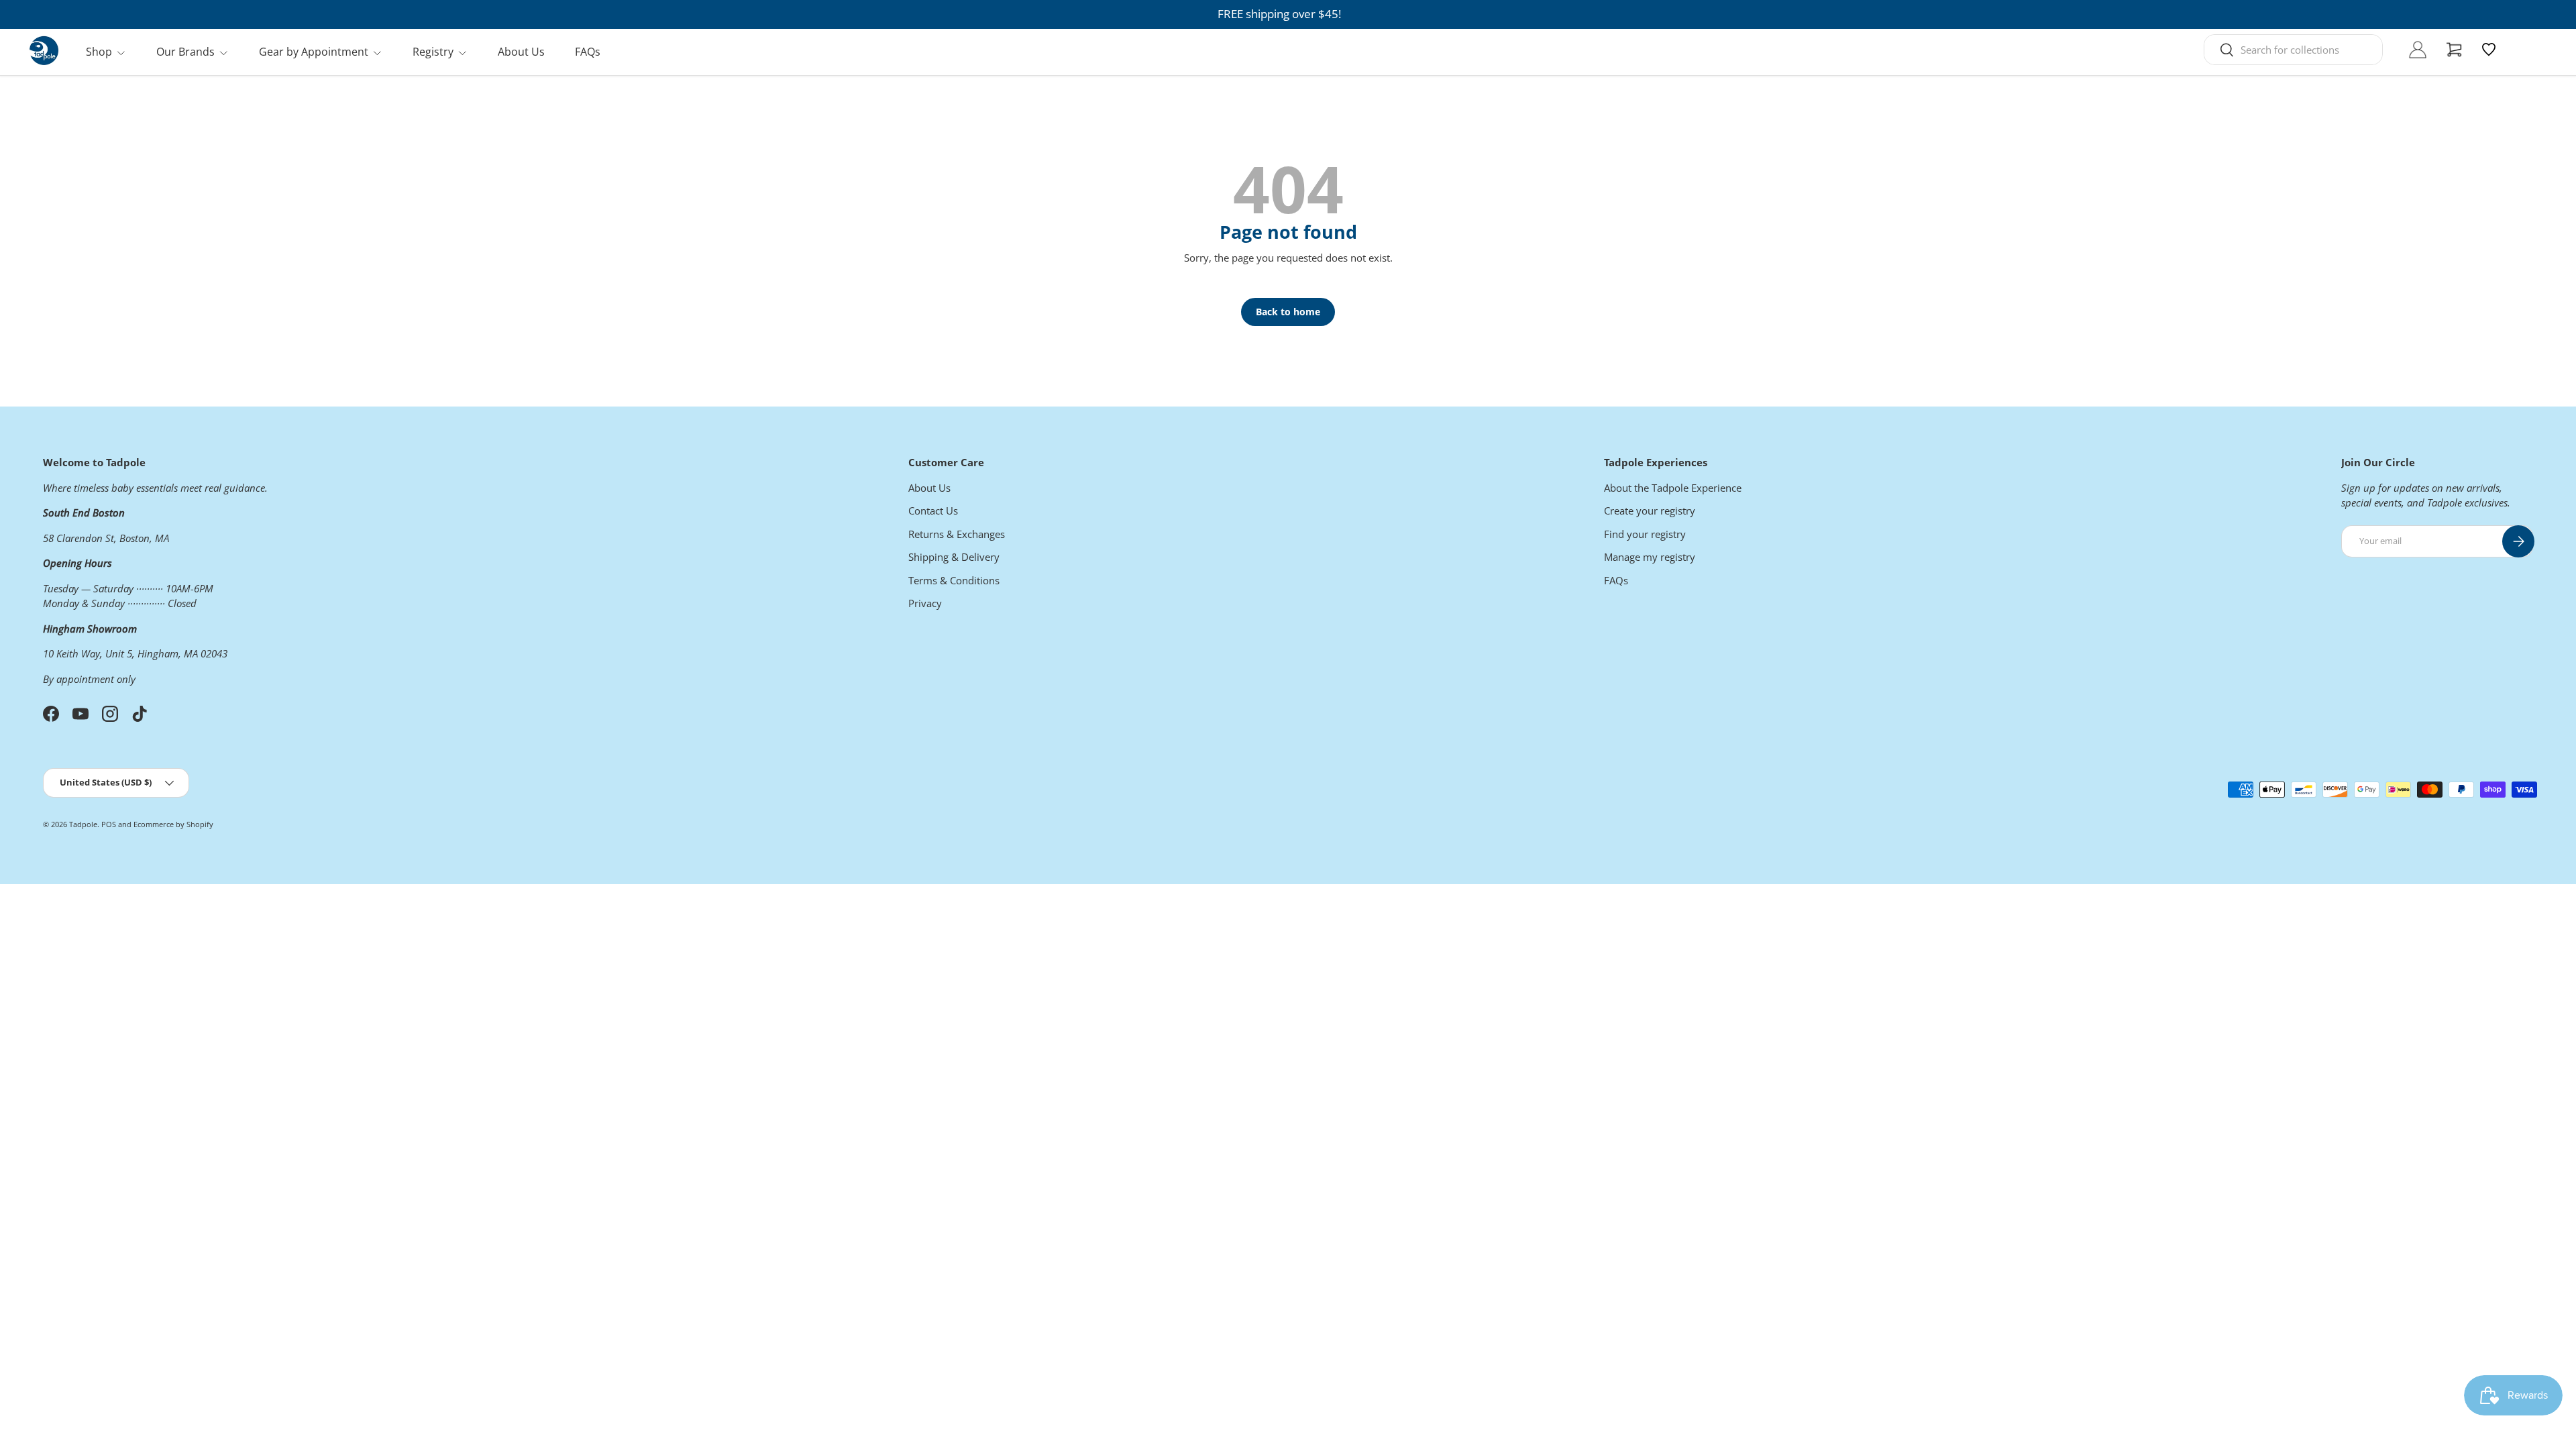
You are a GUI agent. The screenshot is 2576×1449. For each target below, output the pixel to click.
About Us (521, 52)
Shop (99, 52)
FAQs (588, 52)
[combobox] (2293, 50)
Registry (433, 52)
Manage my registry (1650, 557)
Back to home (1288, 312)
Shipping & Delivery (954, 557)
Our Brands (185, 52)
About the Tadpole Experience (1673, 488)
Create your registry (1650, 511)
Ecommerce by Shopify (173, 824)
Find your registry (1645, 534)
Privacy (925, 603)
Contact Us (933, 511)
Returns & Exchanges (957, 534)
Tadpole (83, 824)
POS (109, 824)
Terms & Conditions (954, 580)
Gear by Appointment (314, 52)
